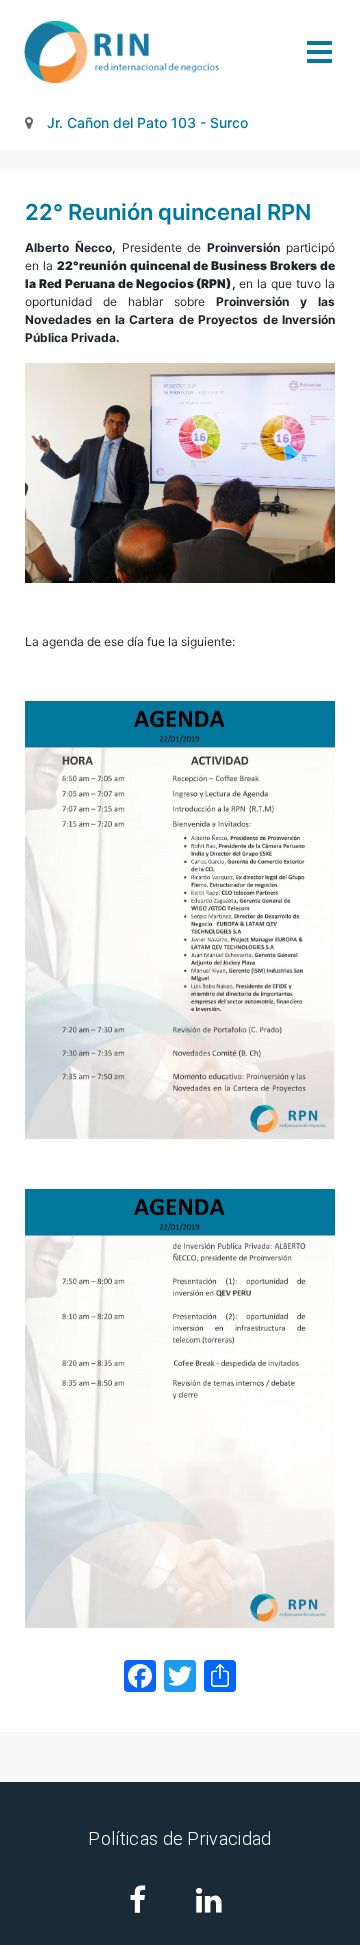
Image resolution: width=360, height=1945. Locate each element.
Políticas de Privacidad (179, 1838)
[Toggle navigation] (319, 52)
